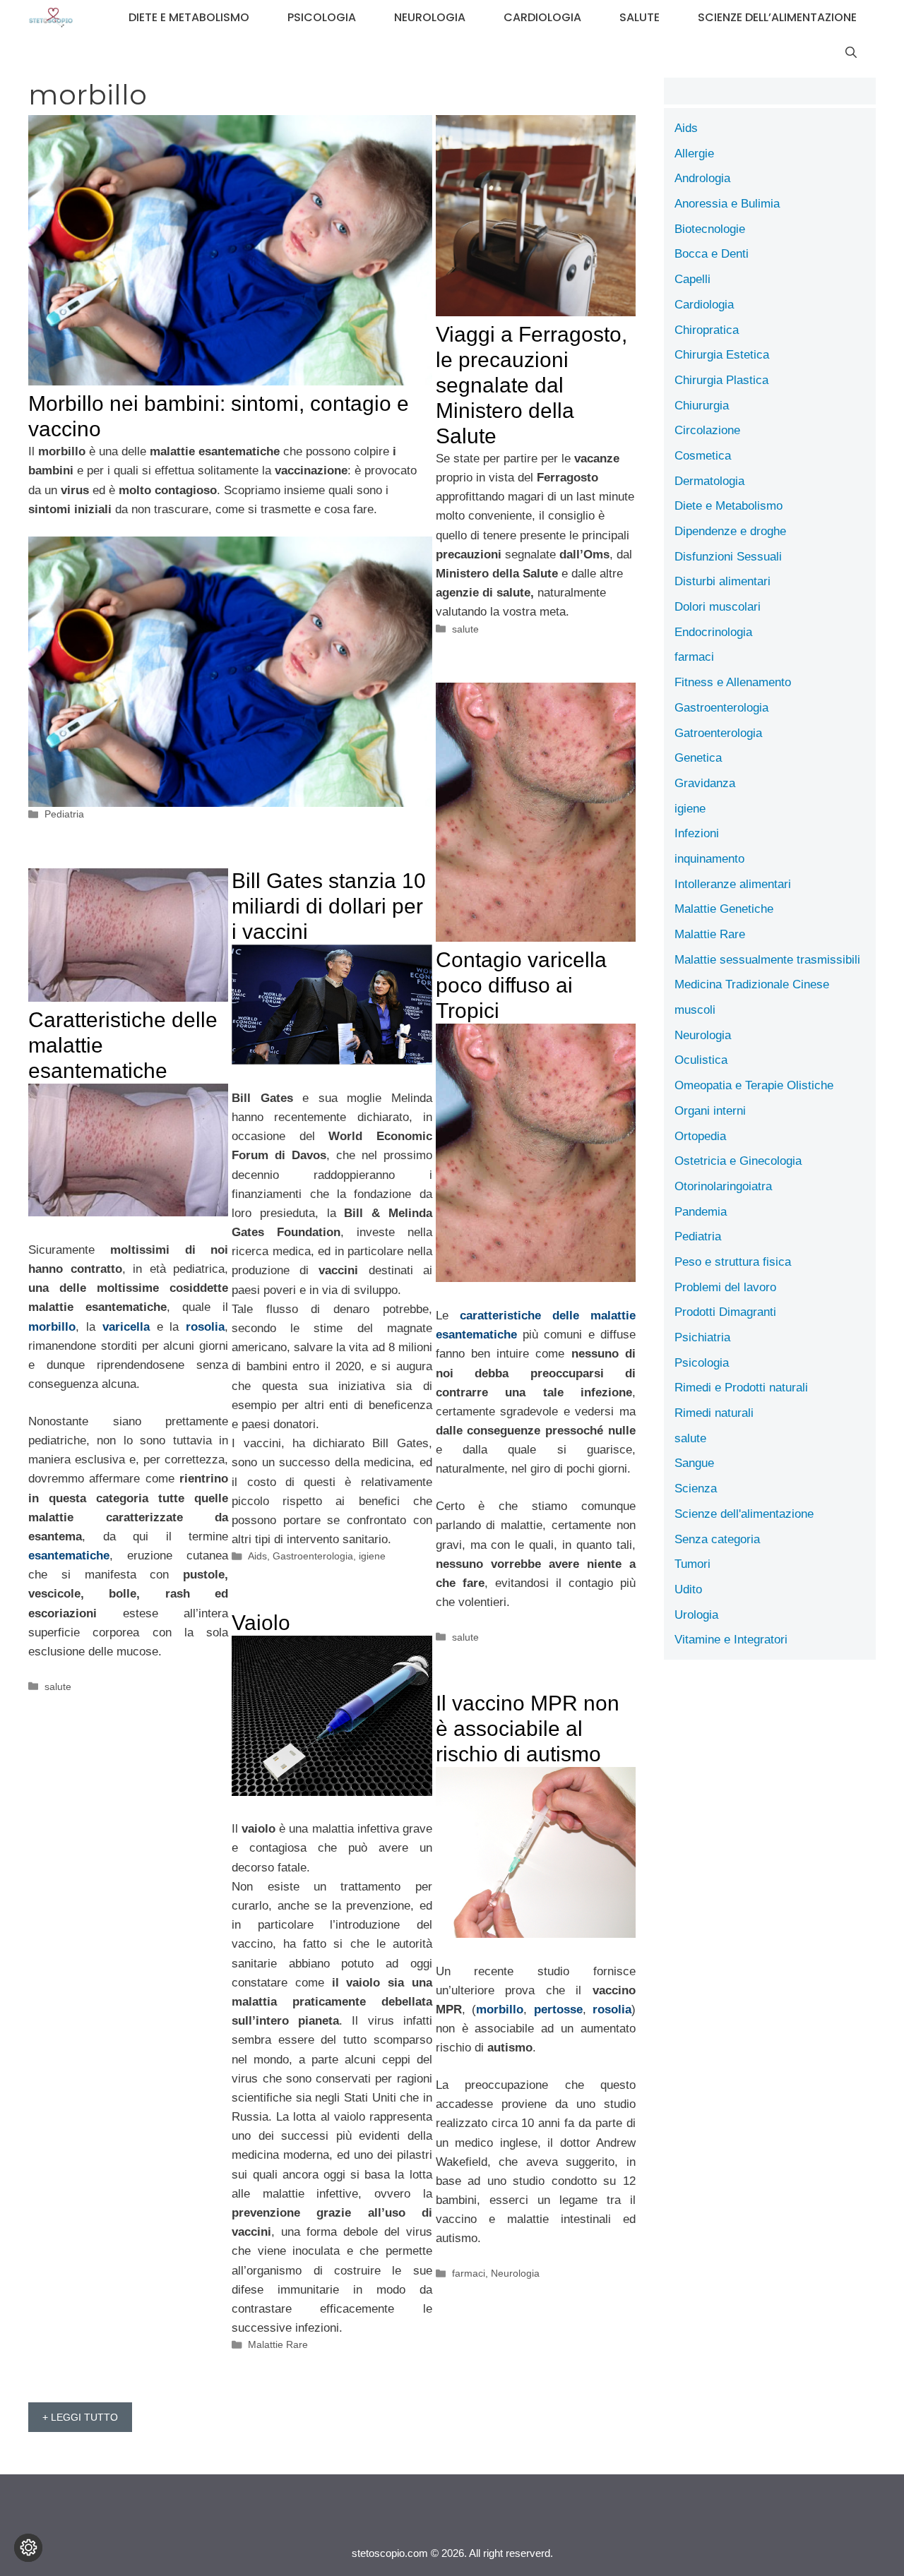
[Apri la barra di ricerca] (851, 53)
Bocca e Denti (712, 254)
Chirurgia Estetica (722, 355)
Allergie (694, 154)
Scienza (696, 1488)
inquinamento (709, 859)
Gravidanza (705, 783)
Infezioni (697, 833)
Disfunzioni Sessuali (728, 557)
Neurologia (430, 17)
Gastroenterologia (313, 1556)
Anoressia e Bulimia (727, 204)
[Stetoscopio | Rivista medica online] (51, 18)
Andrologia (702, 178)
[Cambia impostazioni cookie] (28, 2548)
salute (640, 17)
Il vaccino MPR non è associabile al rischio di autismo (528, 1729)
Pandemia (701, 1212)
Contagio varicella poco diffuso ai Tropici (521, 985)
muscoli (695, 1010)
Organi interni (710, 1111)
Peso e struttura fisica (733, 1262)
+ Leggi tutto (80, 2417)
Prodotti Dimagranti (725, 1312)
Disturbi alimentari (722, 581)
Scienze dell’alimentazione (777, 17)
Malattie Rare (278, 2344)
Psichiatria (702, 1337)
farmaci (469, 2273)
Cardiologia (542, 17)
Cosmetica (703, 456)
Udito (688, 1589)
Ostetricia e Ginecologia (738, 1161)
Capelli (692, 279)
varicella (126, 1327)
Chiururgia (702, 406)
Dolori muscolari (718, 607)
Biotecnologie (710, 229)
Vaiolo (261, 1623)
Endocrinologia (713, 632)
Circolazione (707, 430)
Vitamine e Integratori (731, 1640)
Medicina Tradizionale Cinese (752, 984)
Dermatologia (709, 481)
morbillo (52, 1327)
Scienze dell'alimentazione (744, 1514)
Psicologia (322, 17)
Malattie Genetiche (724, 909)
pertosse (558, 2009)
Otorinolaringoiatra (723, 1186)
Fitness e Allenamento (733, 682)
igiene (372, 1556)
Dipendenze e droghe (730, 531)
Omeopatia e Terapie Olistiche (754, 1085)
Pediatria (64, 814)
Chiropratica (707, 330)
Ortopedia (700, 1136)
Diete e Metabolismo (189, 17)
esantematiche (69, 1556)
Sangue (694, 1463)
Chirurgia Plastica (721, 380)
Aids (257, 1556)
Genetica (698, 758)
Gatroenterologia (718, 733)
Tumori (692, 1564)
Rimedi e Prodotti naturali (741, 1388)
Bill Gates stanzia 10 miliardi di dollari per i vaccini (329, 906)
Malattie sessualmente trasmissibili (767, 960)
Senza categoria (717, 1539)
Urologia (696, 1615)
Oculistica (701, 1060)
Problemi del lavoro (725, 1287)
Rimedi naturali (714, 1413)
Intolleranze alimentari (733, 884)
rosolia (205, 1327)
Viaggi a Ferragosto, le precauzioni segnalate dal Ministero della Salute (531, 385)
